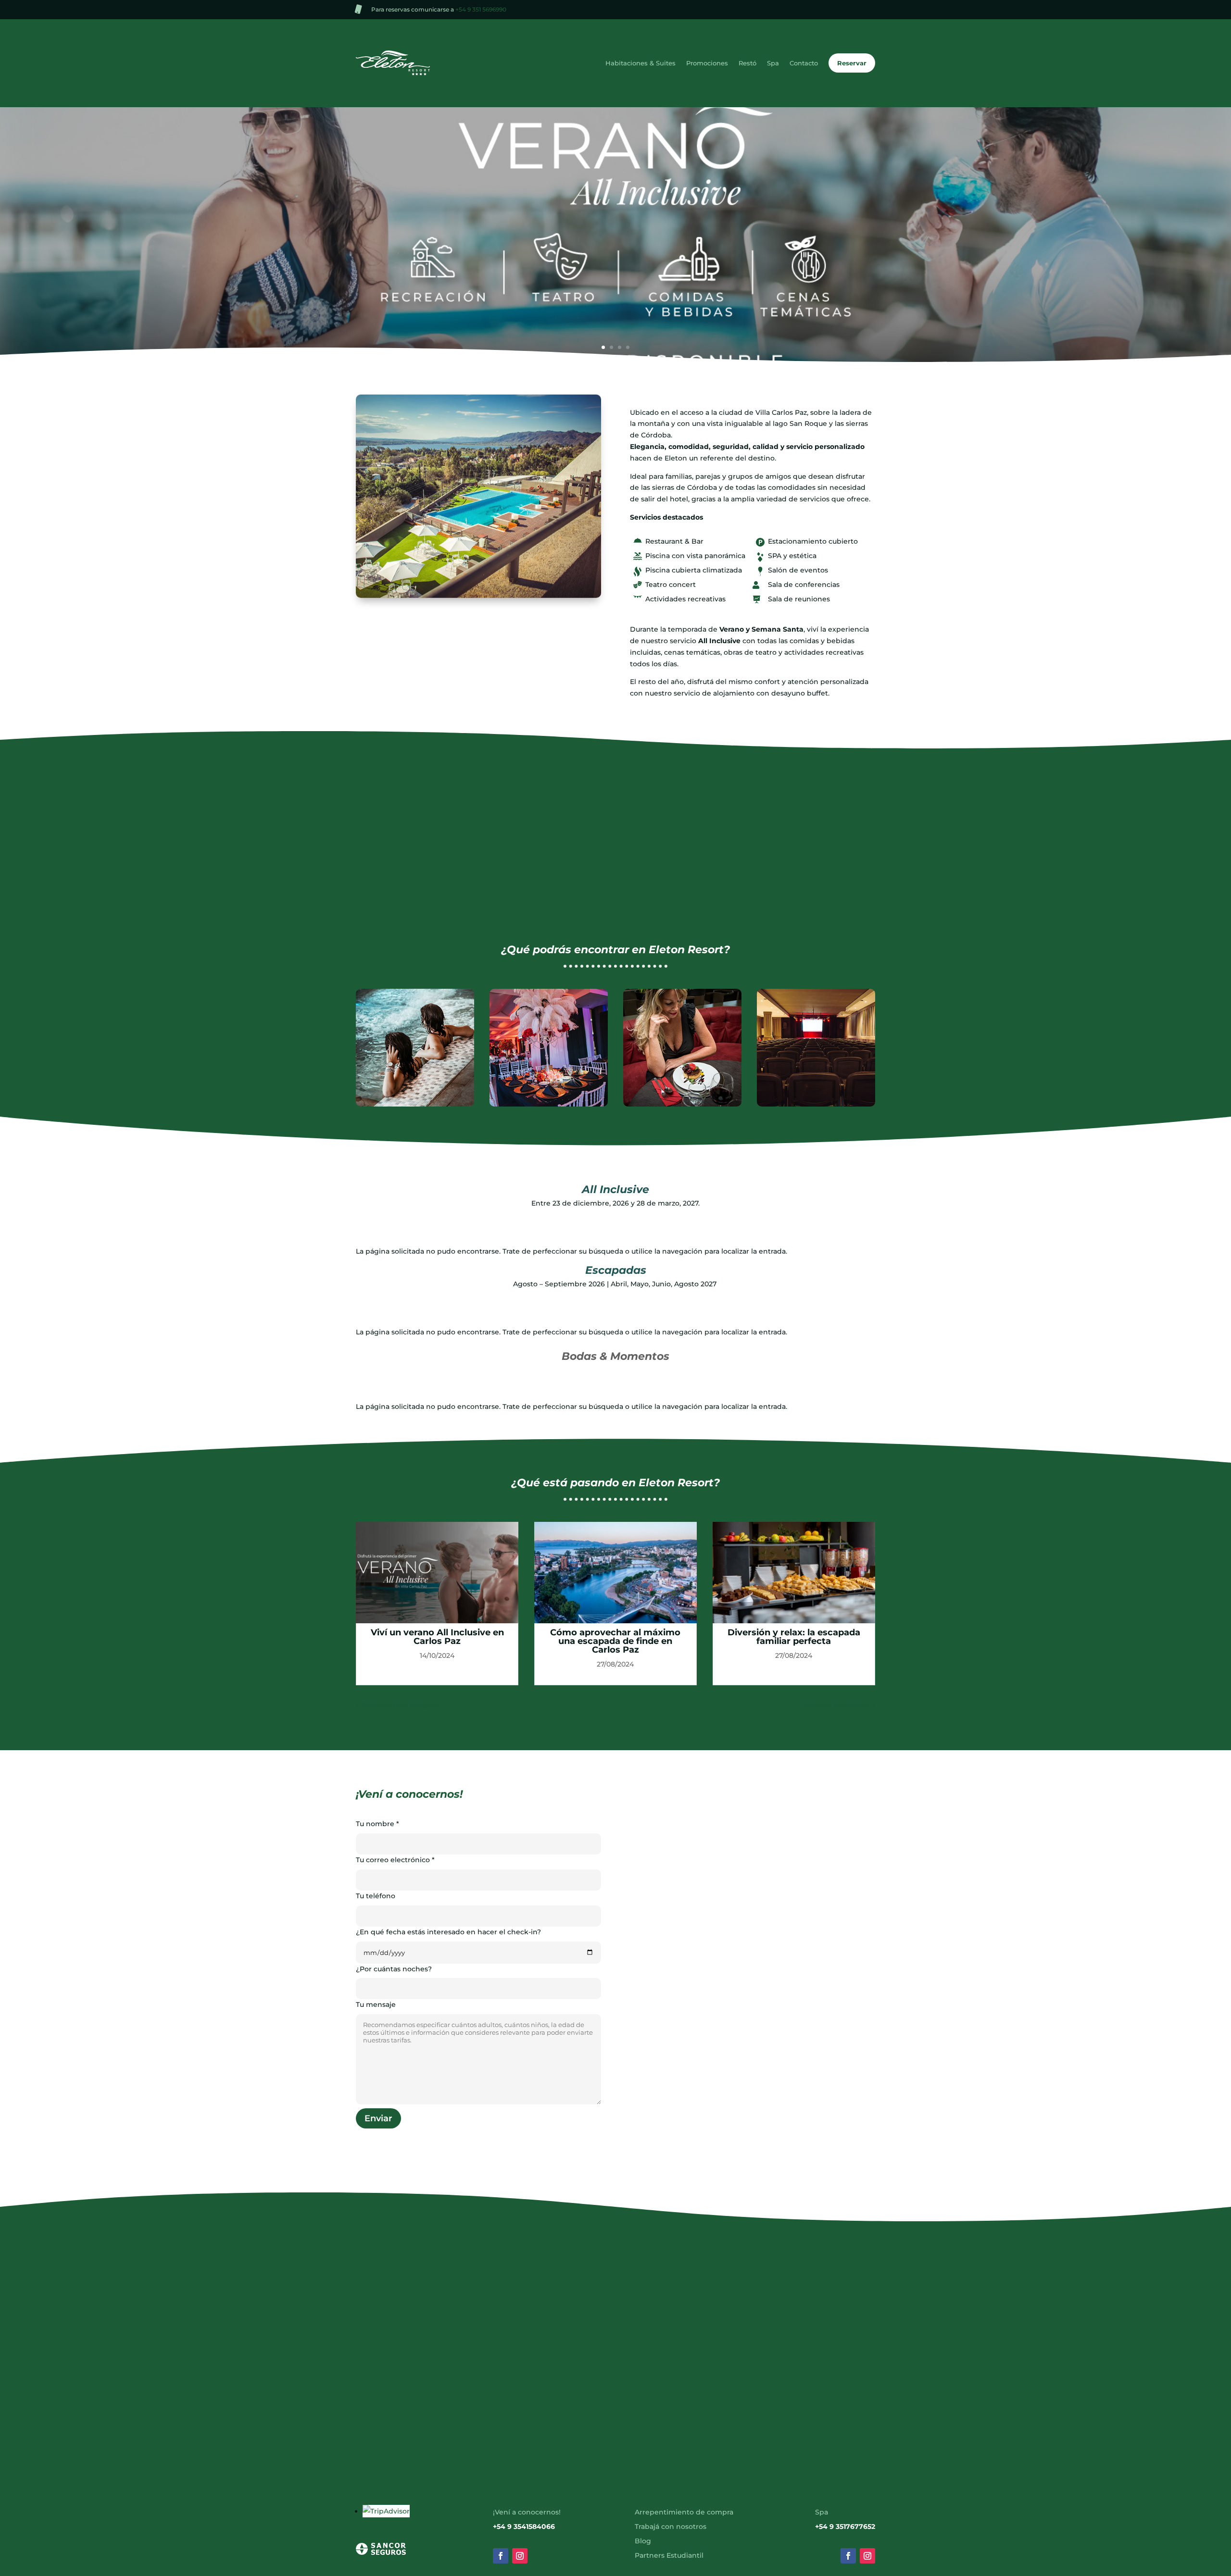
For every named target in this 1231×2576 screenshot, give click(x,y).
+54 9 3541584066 (524, 2527)
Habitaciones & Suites (641, 63)
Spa (773, 63)
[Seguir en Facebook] (501, 2556)
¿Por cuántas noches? (394, 1969)
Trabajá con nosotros (671, 2527)
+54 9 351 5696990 (481, 9)
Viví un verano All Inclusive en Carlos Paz (437, 1637)
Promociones (707, 63)
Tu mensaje (376, 2004)
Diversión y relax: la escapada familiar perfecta (794, 1637)
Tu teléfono (376, 1896)
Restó (747, 63)
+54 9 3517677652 (845, 2527)
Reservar (852, 63)
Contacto (804, 63)
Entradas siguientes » (838, 1705)
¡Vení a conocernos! (527, 2513)
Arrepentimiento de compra (684, 2513)
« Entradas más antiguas (398, 1705)
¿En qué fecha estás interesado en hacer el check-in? (448, 1932)
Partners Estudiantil (669, 2556)
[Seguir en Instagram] (520, 2556)
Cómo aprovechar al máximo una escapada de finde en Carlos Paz (615, 1641)
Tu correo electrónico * (395, 1860)
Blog (643, 2541)
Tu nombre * (377, 1824)
